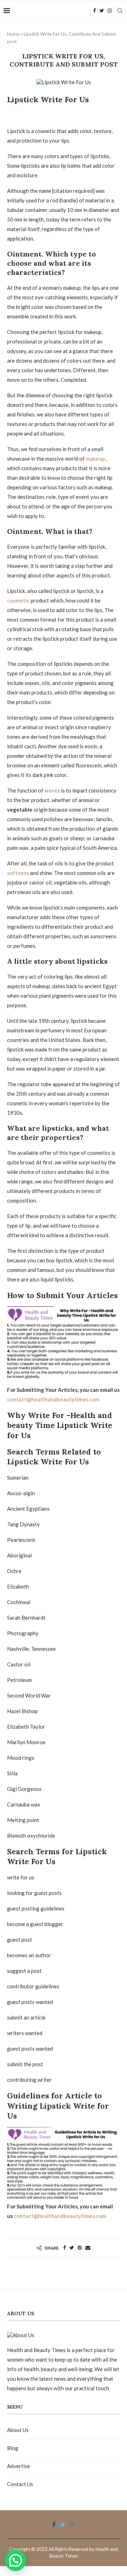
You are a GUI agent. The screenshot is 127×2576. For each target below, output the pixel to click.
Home (13, 34)
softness (18, 873)
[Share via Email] (88, 2247)
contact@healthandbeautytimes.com (53, 1399)
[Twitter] (102, 11)
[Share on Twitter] (72, 2247)
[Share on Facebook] (65, 2247)
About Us (18, 2430)
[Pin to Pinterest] (80, 2247)
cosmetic (18, 600)
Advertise (19, 2466)
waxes (52, 790)
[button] (16, 2560)
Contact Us (20, 2484)
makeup (95, 459)
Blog (13, 2448)
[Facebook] (95, 11)
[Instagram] (110, 11)
